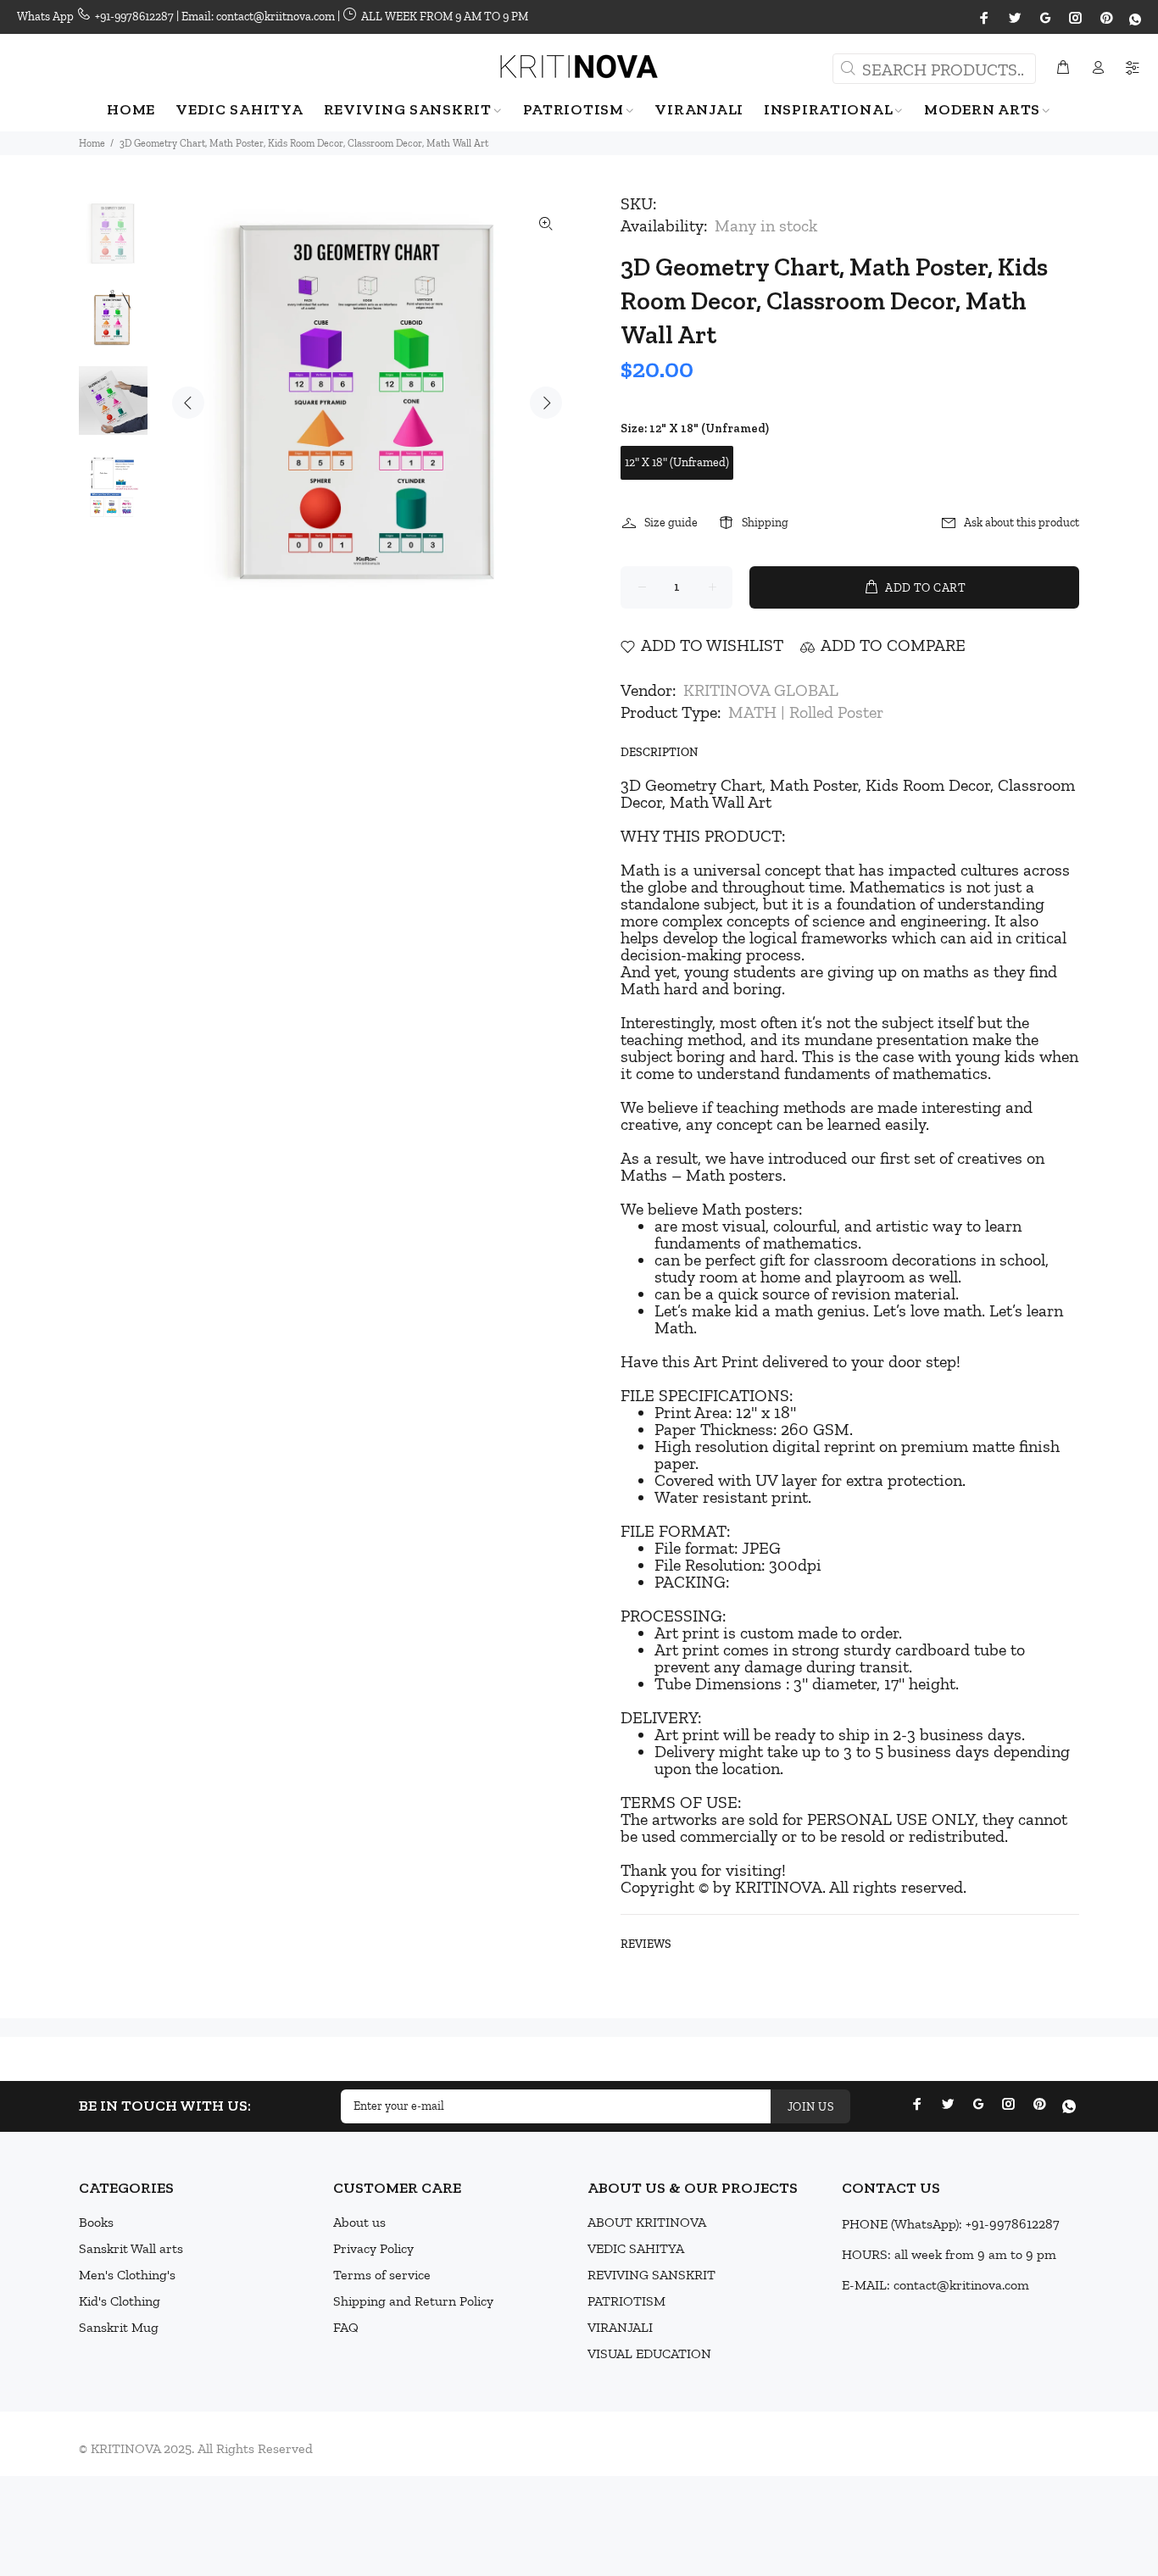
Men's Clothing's (127, 2275)
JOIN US (810, 2107)
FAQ (346, 2327)
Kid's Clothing (120, 2301)
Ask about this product (1022, 523)
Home (92, 143)
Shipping (765, 523)
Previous (188, 403)
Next (546, 403)
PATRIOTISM (626, 2301)
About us (359, 2222)
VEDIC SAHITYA (636, 2248)
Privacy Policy (373, 2248)
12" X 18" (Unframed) (677, 462)
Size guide (671, 523)
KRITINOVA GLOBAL (761, 690)
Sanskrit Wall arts (131, 2248)
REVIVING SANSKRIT (651, 2275)
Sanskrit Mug (119, 2327)
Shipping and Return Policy (413, 2301)
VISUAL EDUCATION (649, 2353)
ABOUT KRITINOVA (647, 2222)
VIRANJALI (620, 2327)
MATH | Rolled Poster (806, 712)
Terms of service (382, 2275)
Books (96, 2222)
